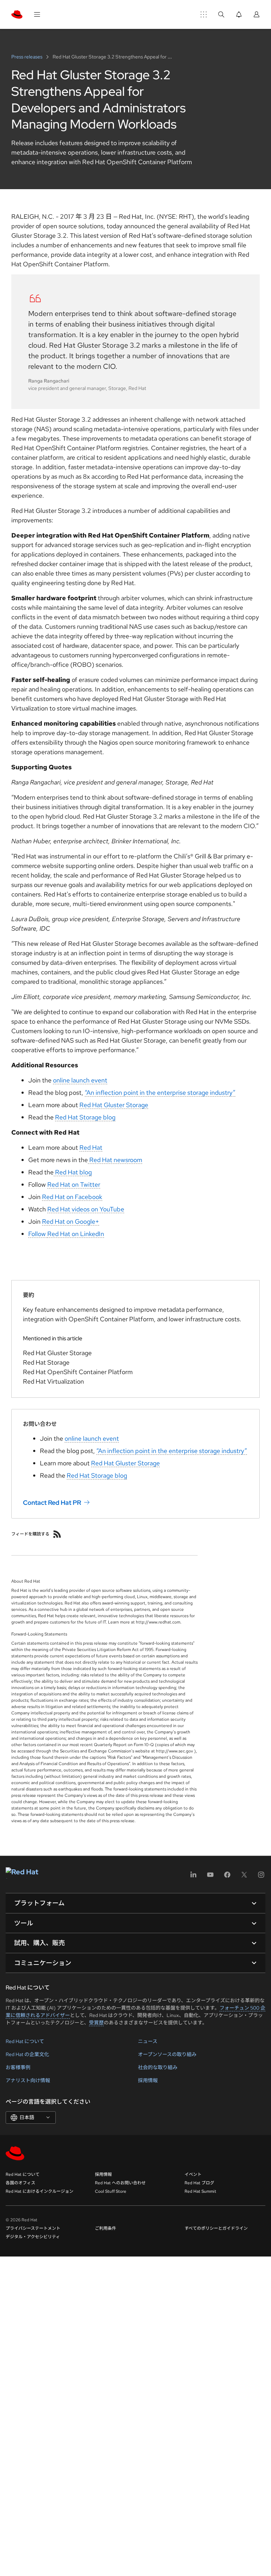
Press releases (27, 57)
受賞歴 (96, 2023)
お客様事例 (18, 2067)
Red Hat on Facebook (72, 1197)
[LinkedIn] (193, 1877)
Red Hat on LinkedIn (76, 1234)
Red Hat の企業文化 (27, 2054)
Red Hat (91, 1147)
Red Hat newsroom (115, 1160)
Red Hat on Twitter (74, 1184)
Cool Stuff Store (111, 2191)
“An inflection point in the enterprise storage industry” (160, 1093)
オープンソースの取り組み (167, 2054)
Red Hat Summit (200, 2191)
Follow (38, 1234)
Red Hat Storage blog (85, 1117)
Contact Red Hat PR (52, 1502)
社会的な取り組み (158, 2067)
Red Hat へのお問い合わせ (120, 2183)
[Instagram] (261, 1877)
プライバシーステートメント (33, 2228)
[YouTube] (210, 1877)
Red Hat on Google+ (71, 1221)
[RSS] (57, 1534)
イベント (193, 2174)
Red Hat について (25, 2041)
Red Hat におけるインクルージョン (40, 2191)
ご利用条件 (106, 2228)
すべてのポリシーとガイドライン (216, 2228)
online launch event (80, 1080)
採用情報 (148, 2080)
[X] (244, 1877)
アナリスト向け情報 (28, 2080)
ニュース (148, 2041)
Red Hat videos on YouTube (86, 1209)
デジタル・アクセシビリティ (33, 2237)
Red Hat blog (73, 1172)
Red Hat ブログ (199, 2183)
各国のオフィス (20, 2183)
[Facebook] (227, 1877)
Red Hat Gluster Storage (114, 1105)
